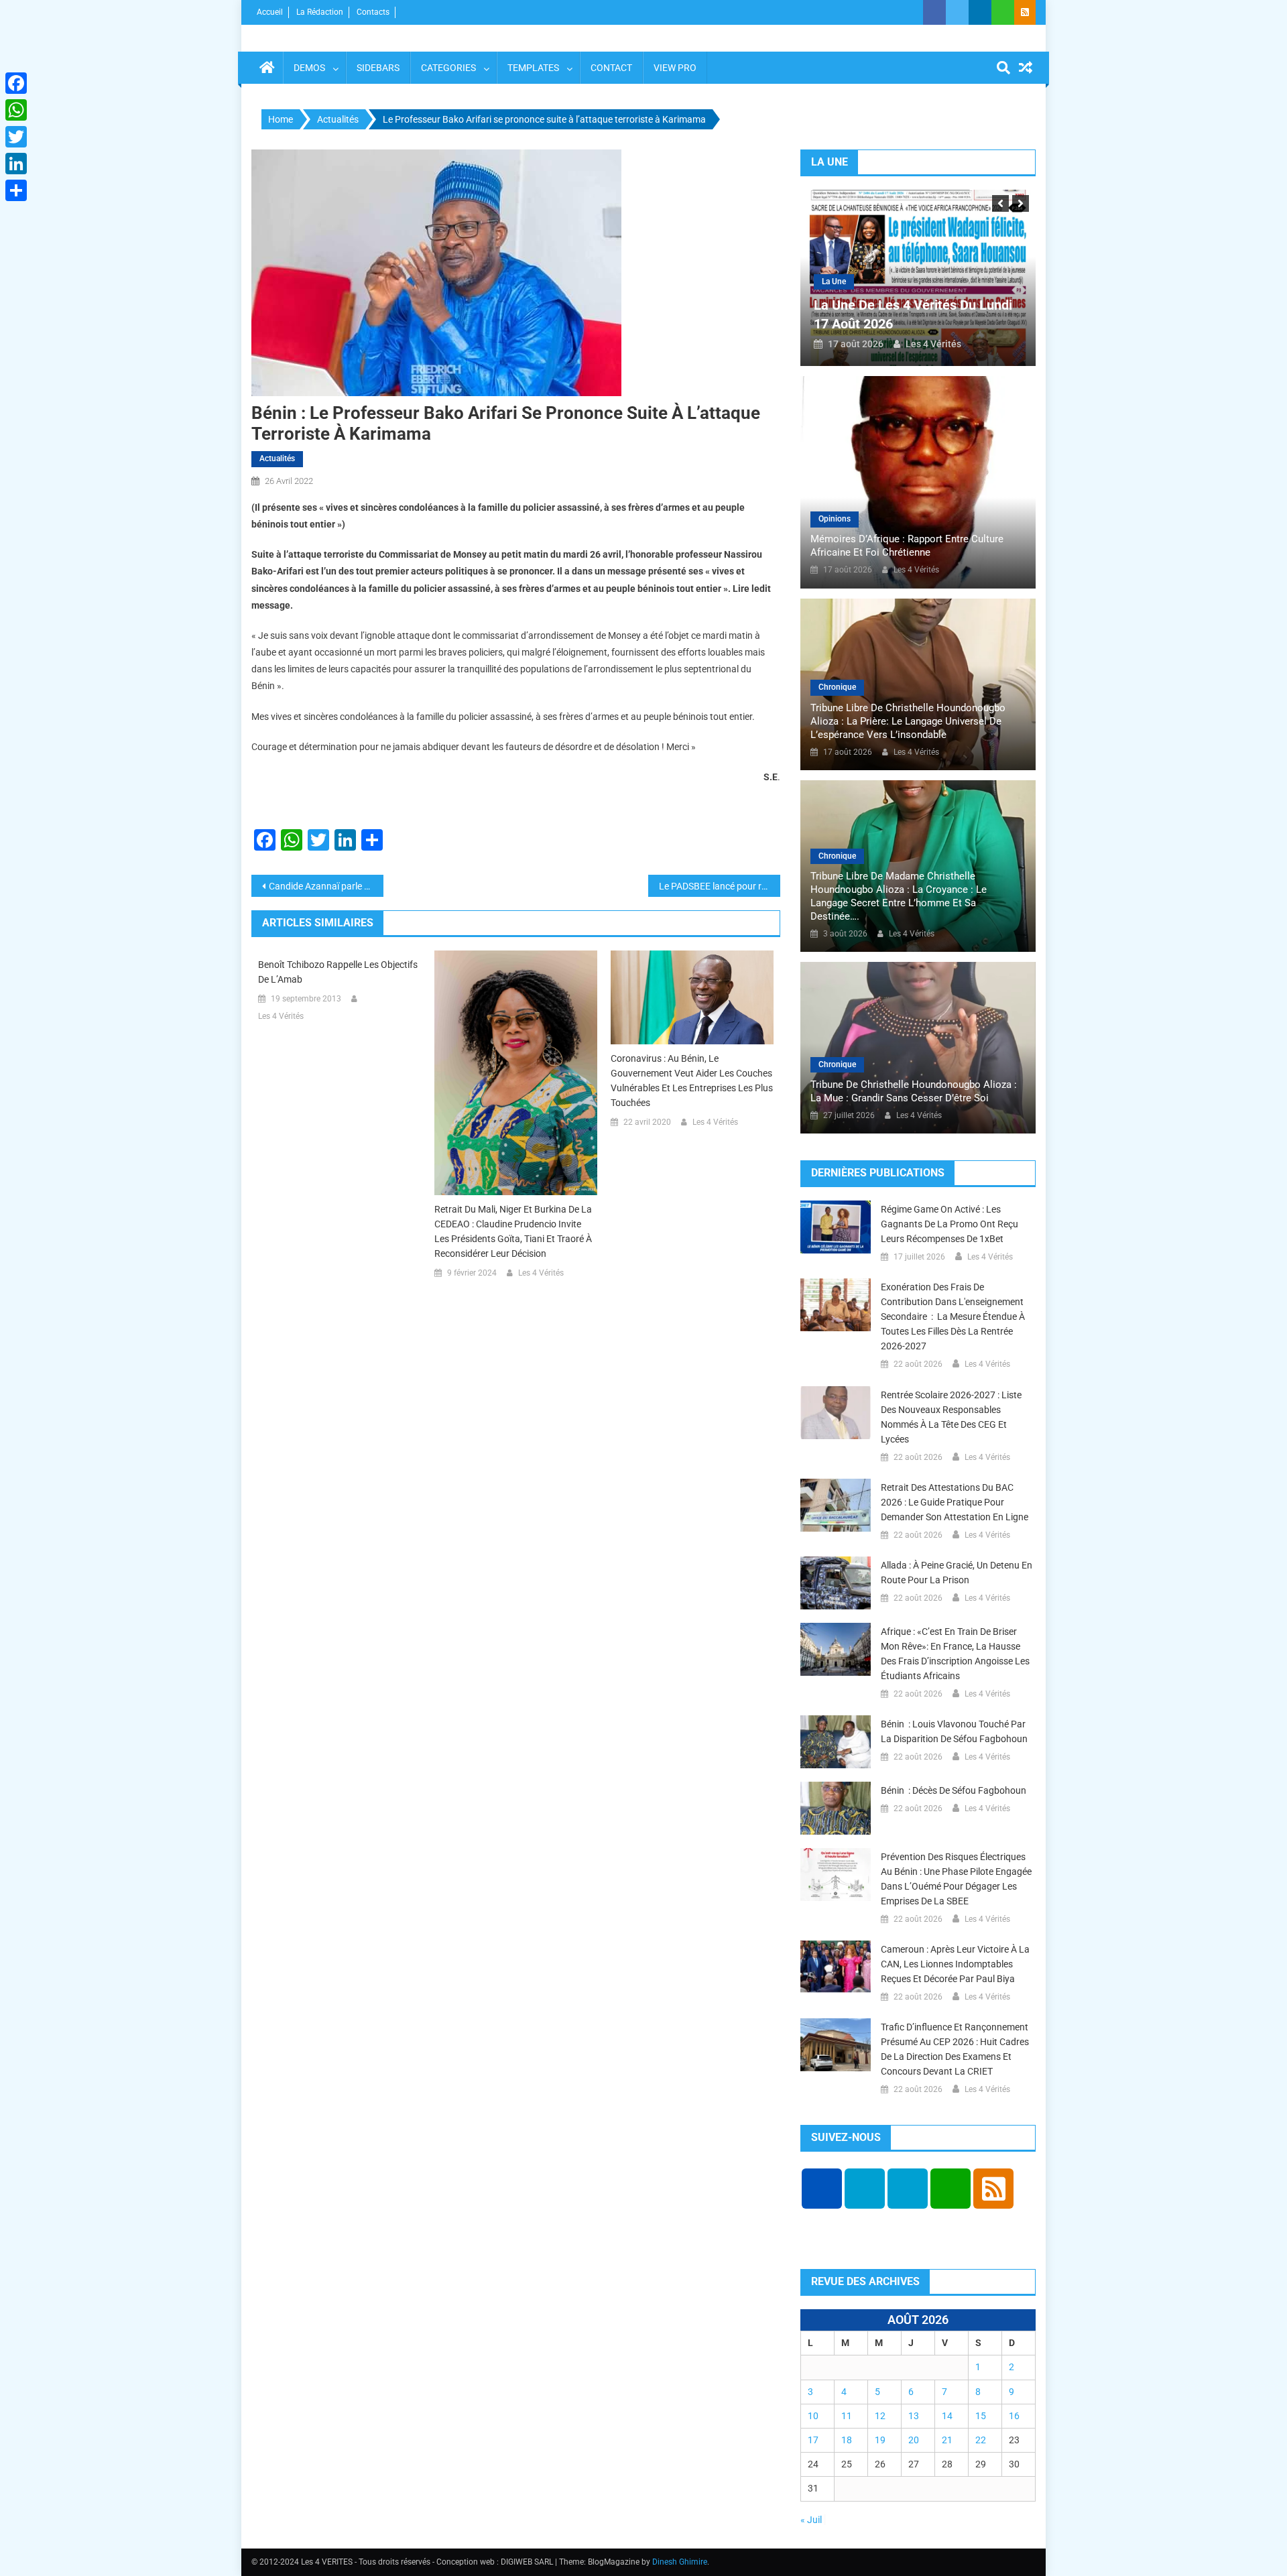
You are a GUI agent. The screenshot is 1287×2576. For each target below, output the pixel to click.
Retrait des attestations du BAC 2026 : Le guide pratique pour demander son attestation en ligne (955, 1502)
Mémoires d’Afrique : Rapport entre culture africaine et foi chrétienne (907, 546)
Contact (611, 68)
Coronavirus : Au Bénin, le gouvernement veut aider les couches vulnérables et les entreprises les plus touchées (692, 1081)
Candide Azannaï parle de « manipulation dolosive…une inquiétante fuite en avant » (326, 886)
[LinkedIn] (16, 164)
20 (914, 2440)
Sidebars (378, 68)
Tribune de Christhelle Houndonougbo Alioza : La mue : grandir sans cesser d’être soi (914, 1091)
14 (947, 2416)
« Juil (811, 2520)
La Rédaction (320, 12)
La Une (834, 282)
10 (813, 2416)
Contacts (373, 12)
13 (914, 2416)
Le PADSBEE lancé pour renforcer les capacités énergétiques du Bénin (720, 886)
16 (1014, 2416)
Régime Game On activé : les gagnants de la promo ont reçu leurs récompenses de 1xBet (949, 1224)
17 (813, 2440)
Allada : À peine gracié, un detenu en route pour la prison (957, 1573)
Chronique (837, 687)
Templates (533, 68)
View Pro (675, 68)
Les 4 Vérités (281, 1016)
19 (880, 2440)
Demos (309, 68)
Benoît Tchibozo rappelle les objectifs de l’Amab (338, 972)
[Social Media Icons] (822, 2189)
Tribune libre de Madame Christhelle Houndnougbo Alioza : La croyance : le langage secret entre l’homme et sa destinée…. (899, 896)
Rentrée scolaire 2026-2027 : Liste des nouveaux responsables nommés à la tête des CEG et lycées (951, 1417)
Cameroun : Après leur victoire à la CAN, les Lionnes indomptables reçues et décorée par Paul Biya (955, 1964)
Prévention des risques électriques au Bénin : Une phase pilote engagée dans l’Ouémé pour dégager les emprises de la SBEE (956, 1879)
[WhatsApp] (16, 110)
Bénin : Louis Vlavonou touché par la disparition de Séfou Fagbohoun (954, 1731)
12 (880, 2416)
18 (847, 2440)
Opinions (835, 519)
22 (981, 2440)
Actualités (277, 458)
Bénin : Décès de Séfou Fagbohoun (954, 1790)
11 (847, 2416)
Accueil (270, 12)
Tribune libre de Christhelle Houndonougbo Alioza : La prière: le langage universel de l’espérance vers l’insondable (908, 721)
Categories (448, 68)
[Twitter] (16, 137)
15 (981, 2416)
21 (947, 2440)
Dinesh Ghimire (680, 2562)
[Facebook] (16, 83)
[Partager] (16, 190)
